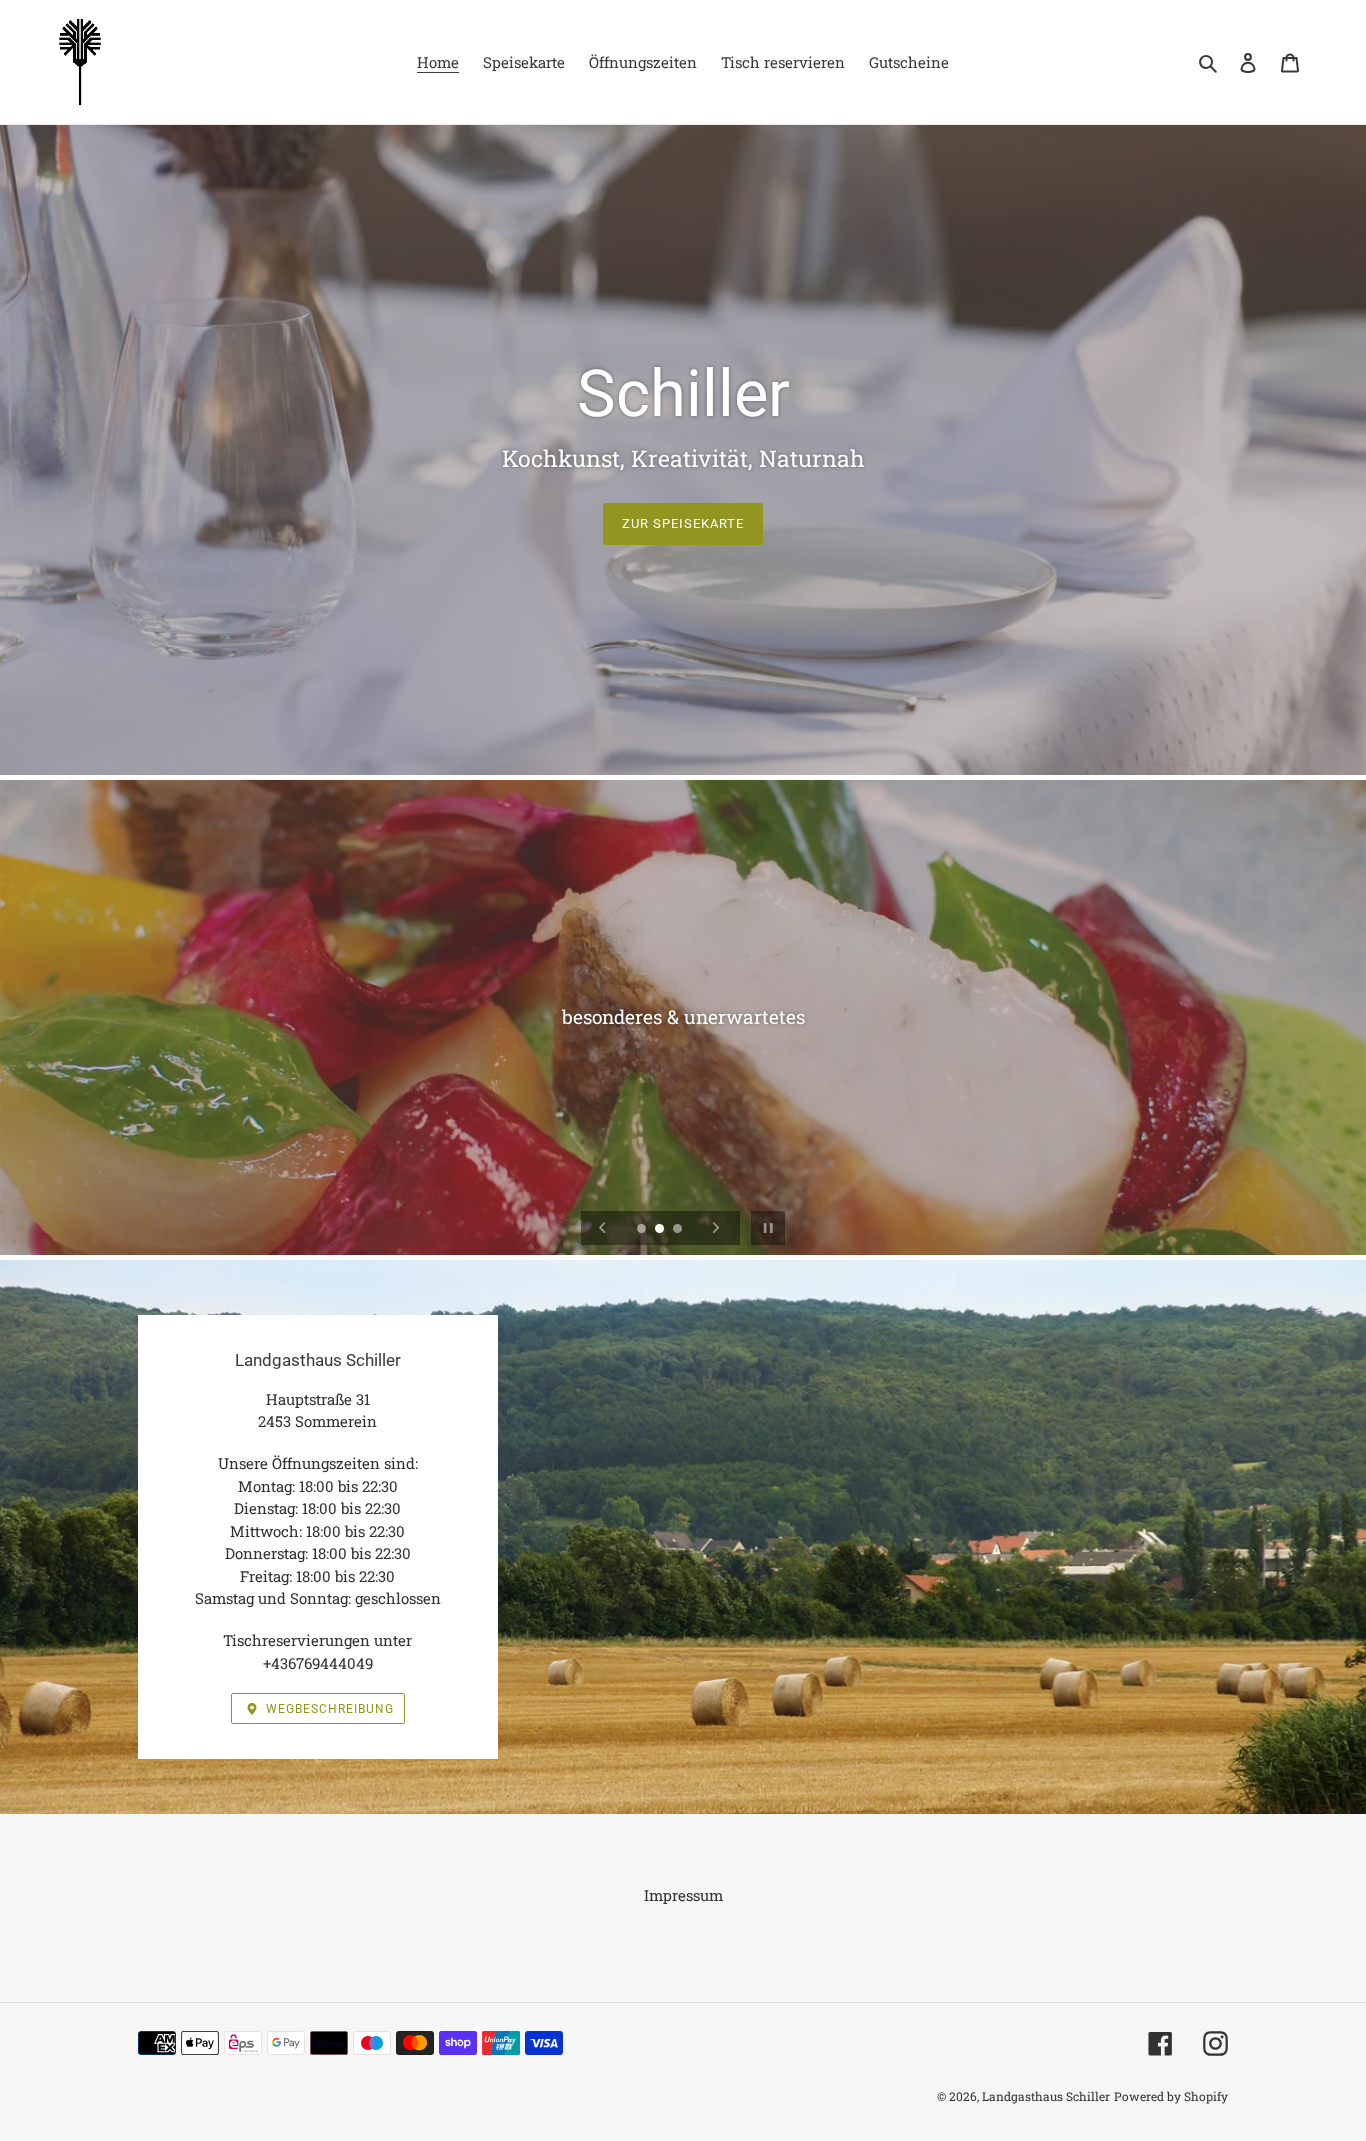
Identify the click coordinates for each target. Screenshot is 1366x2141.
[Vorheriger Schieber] (603, 1228)
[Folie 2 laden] (661, 1230)
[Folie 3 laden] (679, 1230)
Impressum (683, 1895)
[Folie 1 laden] (643, 1230)
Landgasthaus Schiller (1046, 2096)
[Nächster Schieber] (716, 1228)
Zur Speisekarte (683, 523)
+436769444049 (318, 1663)
